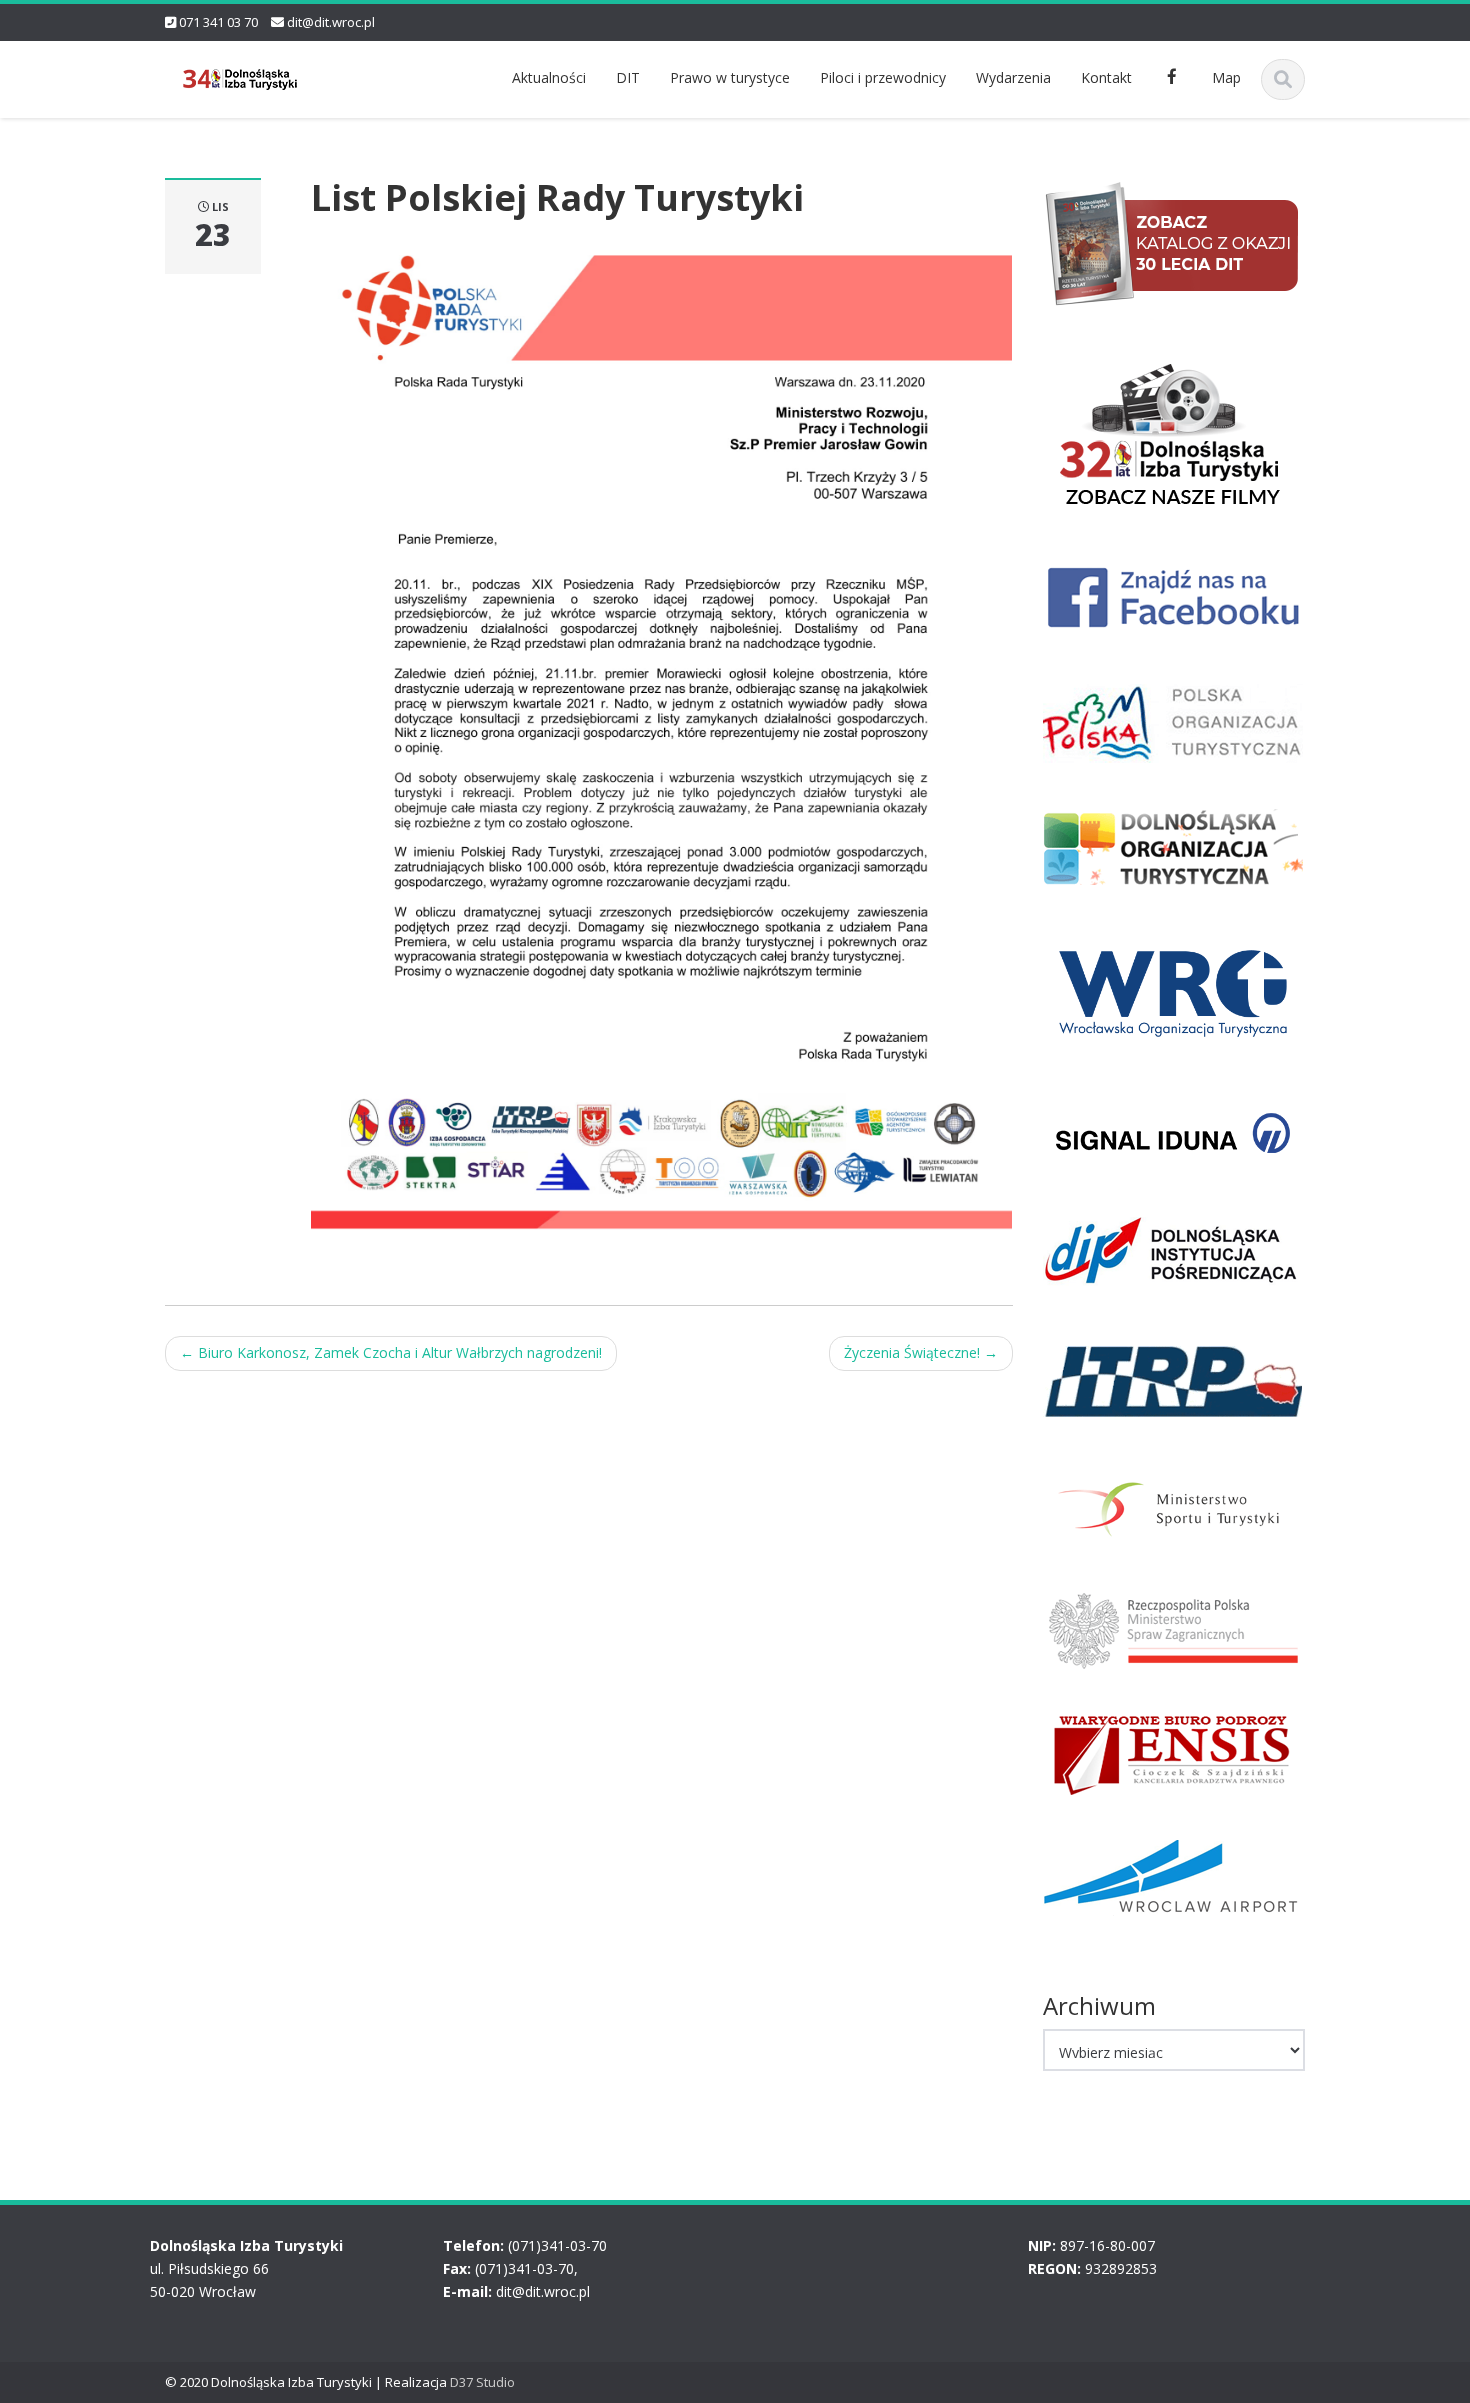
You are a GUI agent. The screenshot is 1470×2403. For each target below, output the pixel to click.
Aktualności (549, 77)
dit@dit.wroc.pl (331, 22)
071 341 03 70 (218, 22)
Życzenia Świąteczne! (921, 1352)
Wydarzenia (1013, 77)
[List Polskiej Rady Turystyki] (661, 732)
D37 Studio (482, 2382)
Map (1226, 77)
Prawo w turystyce (730, 77)
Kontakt (1106, 77)
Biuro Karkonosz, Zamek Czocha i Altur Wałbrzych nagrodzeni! (391, 1352)
